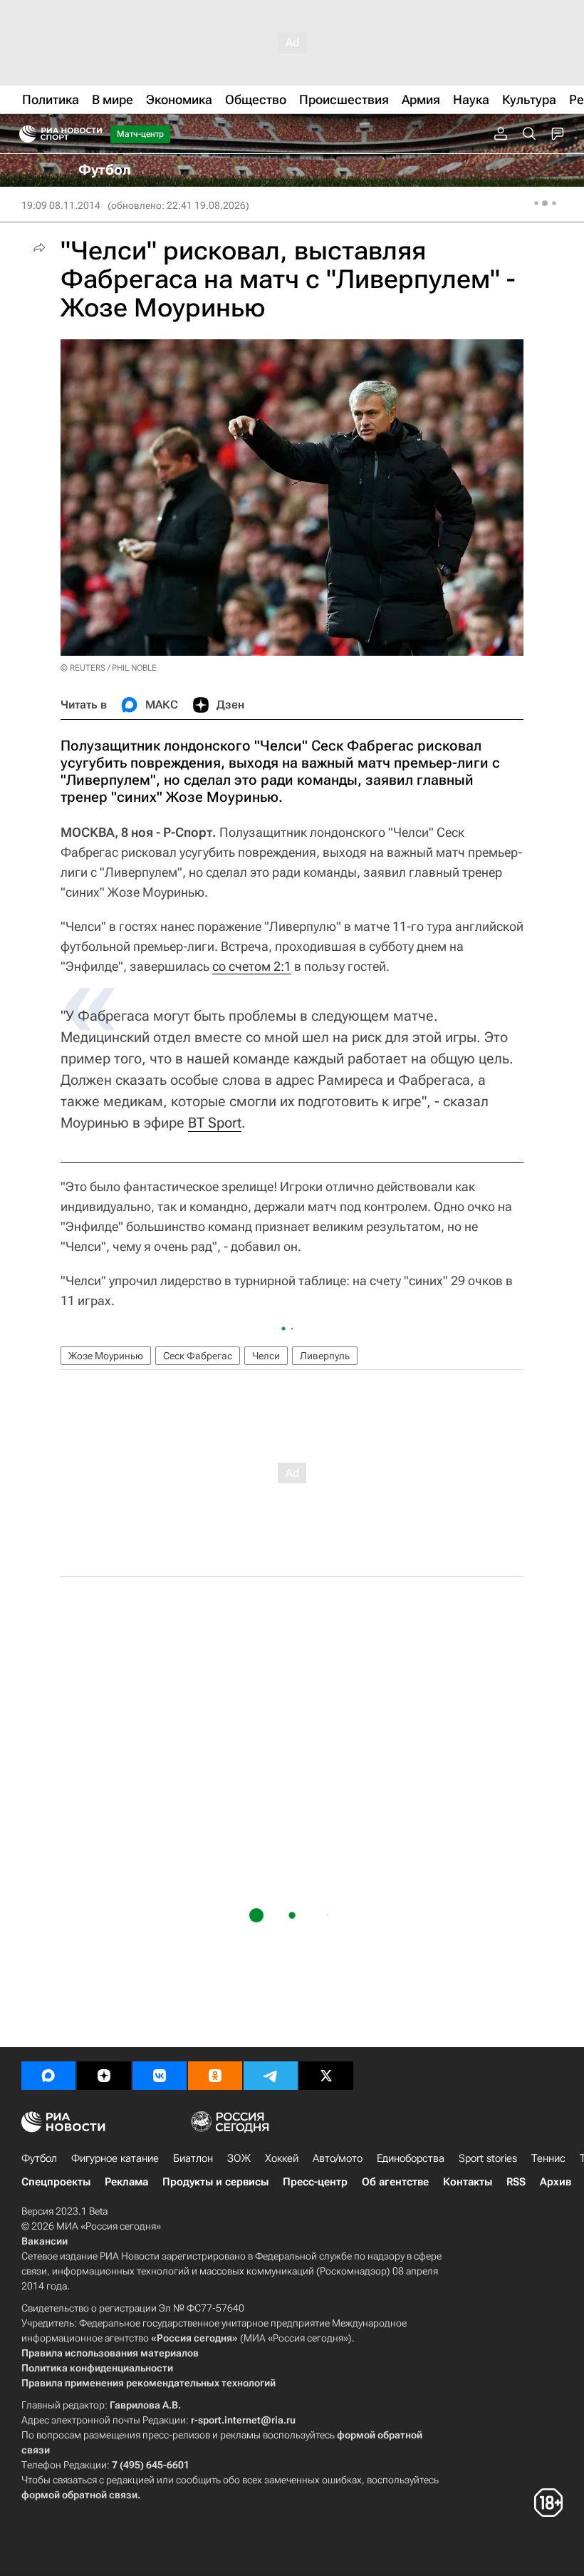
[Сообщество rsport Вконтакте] (160, 2076)
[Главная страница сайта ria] (23, 134)
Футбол (39, 2158)
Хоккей (282, 2158)
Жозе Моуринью (106, 1356)
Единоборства (411, 2158)
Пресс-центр (315, 2182)
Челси (266, 1356)
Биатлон (193, 2158)
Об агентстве (395, 2182)
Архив (556, 2182)
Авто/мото (338, 2158)
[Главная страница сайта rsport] (93, 134)
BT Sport (215, 1123)
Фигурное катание (115, 2158)
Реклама (126, 2182)
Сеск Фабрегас (198, 1356)
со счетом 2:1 (252, 966)
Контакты (468, 2182)
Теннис (548, 2158)
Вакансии (45, 2241)
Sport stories (488, 2158)
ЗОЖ (239, 2158)
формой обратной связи (79, 2495)
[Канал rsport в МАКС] (48, 2076)
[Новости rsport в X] (326, 2076)
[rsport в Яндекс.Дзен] (104, 2076)
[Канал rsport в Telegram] (271, 2076)
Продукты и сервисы (215, 2182)
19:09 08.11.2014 (61, 205)
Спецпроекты (56, 2182)
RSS (516, 2182)
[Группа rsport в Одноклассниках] (215, 2076)
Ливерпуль (325, 1356)
